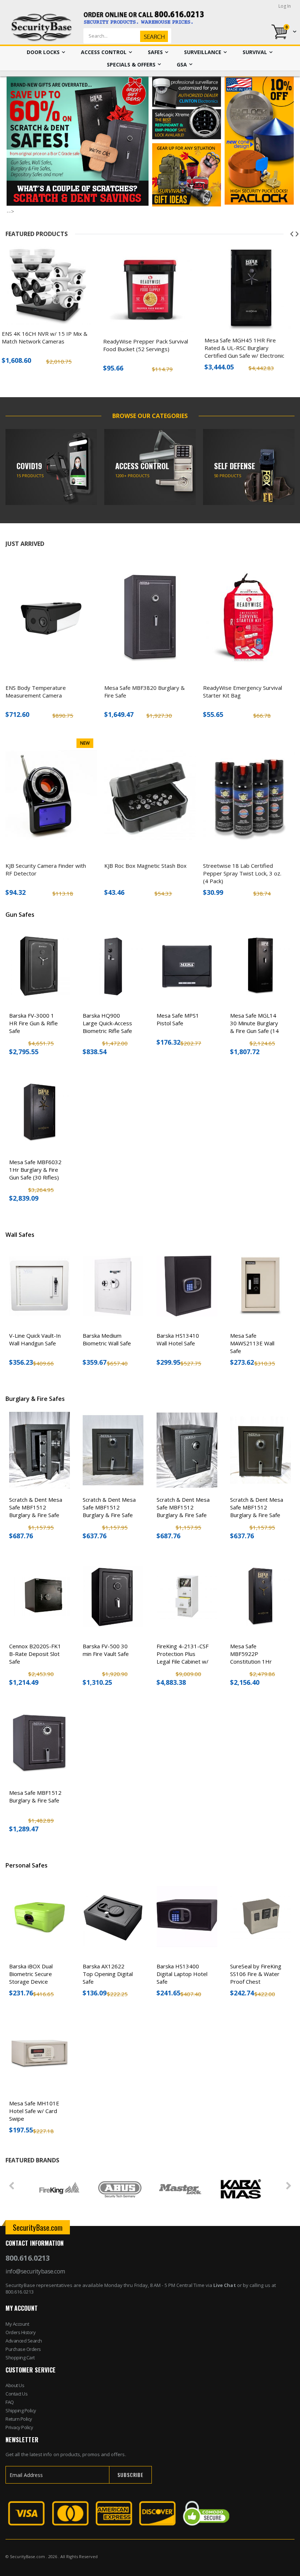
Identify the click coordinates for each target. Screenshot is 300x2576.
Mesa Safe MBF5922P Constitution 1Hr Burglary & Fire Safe (255, 1658)
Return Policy (19, 2419)
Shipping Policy (21, 2410)
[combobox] (139, 36)
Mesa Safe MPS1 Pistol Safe (178, 1019)
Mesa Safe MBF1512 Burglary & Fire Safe (35, 1796)
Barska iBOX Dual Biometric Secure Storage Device (31, 1974)
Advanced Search (24, 2341)
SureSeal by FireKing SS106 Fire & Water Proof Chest (256, 1974)
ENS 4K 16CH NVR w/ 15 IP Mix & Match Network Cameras (45, 337)
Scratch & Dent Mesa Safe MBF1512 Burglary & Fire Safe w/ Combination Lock (36, 1511)
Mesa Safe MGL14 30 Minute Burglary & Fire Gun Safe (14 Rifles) (254, 1027)
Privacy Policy (19, 2427)
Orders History (20, 2332)
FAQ (10, 2402)
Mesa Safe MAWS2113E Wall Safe (252, 1343)
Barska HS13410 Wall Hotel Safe (178, 1339)
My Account (17, 2324)
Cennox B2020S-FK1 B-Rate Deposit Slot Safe (35, 1654)
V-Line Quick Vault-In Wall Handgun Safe (35, 1339)
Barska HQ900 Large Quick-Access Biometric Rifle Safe (107, 1023)
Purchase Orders (23, 2349)
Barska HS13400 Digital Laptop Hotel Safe (182, 1974)
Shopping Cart (20, 2357)
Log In (285, 6)
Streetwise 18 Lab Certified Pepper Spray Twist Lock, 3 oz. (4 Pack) (242, 873)
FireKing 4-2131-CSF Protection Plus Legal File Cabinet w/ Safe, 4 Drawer (183, 1658)
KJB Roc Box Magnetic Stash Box (145, 866)
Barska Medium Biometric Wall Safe (107, 1339)
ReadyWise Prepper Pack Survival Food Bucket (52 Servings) (146, 345)
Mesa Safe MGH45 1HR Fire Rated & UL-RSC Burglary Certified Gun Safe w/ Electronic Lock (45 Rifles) (244, 352)
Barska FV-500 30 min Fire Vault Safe (106, 1650)
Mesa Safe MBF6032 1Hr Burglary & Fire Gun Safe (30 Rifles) (35, 1170)
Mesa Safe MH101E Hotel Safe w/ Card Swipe (34, 2111)
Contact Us (16, 2394)
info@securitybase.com (35, 2271)
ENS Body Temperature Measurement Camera (36, 692)
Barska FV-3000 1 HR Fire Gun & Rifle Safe (33, 1023)
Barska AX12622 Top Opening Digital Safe (108, 1974)
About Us (15, 2385)
